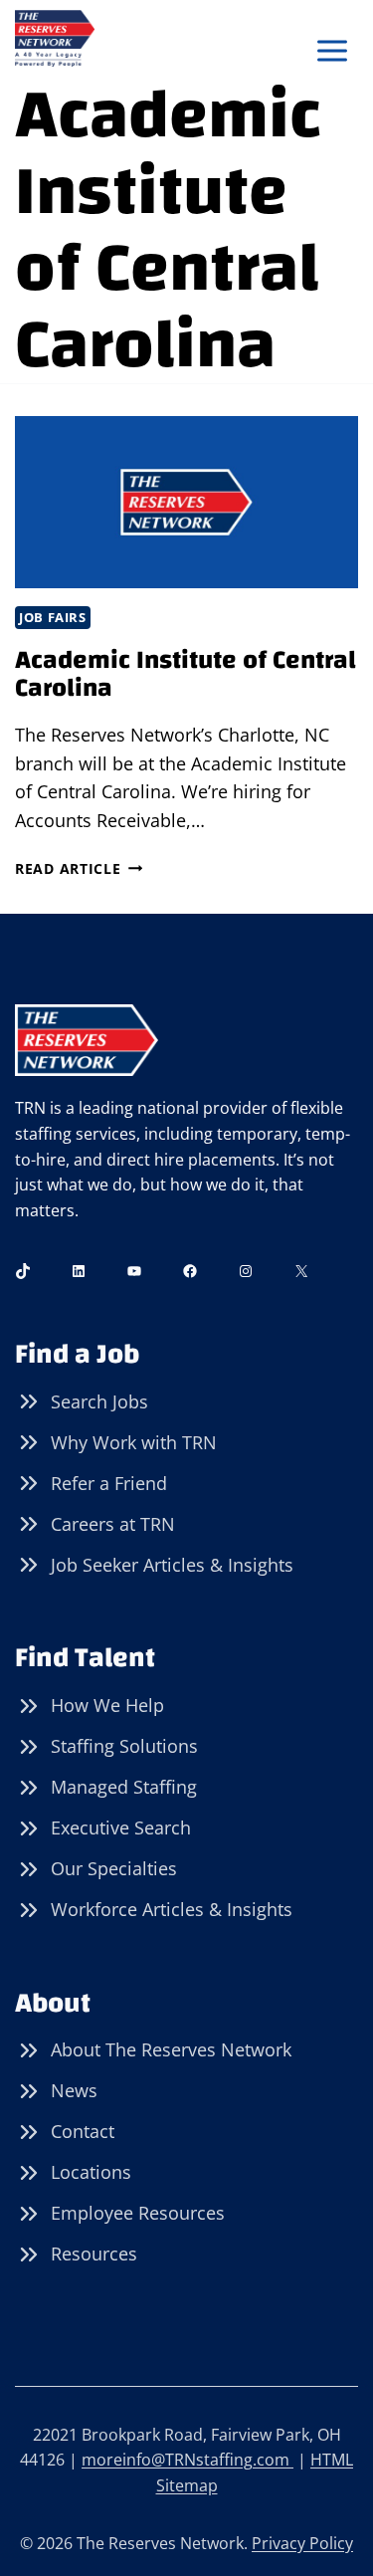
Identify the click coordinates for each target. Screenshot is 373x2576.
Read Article (79, 868)
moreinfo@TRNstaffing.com (187, 2460)
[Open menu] (332, 51)
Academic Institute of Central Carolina (186, 674)
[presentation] (186, 502)
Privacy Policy (302, 2543)
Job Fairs (53, 618)
